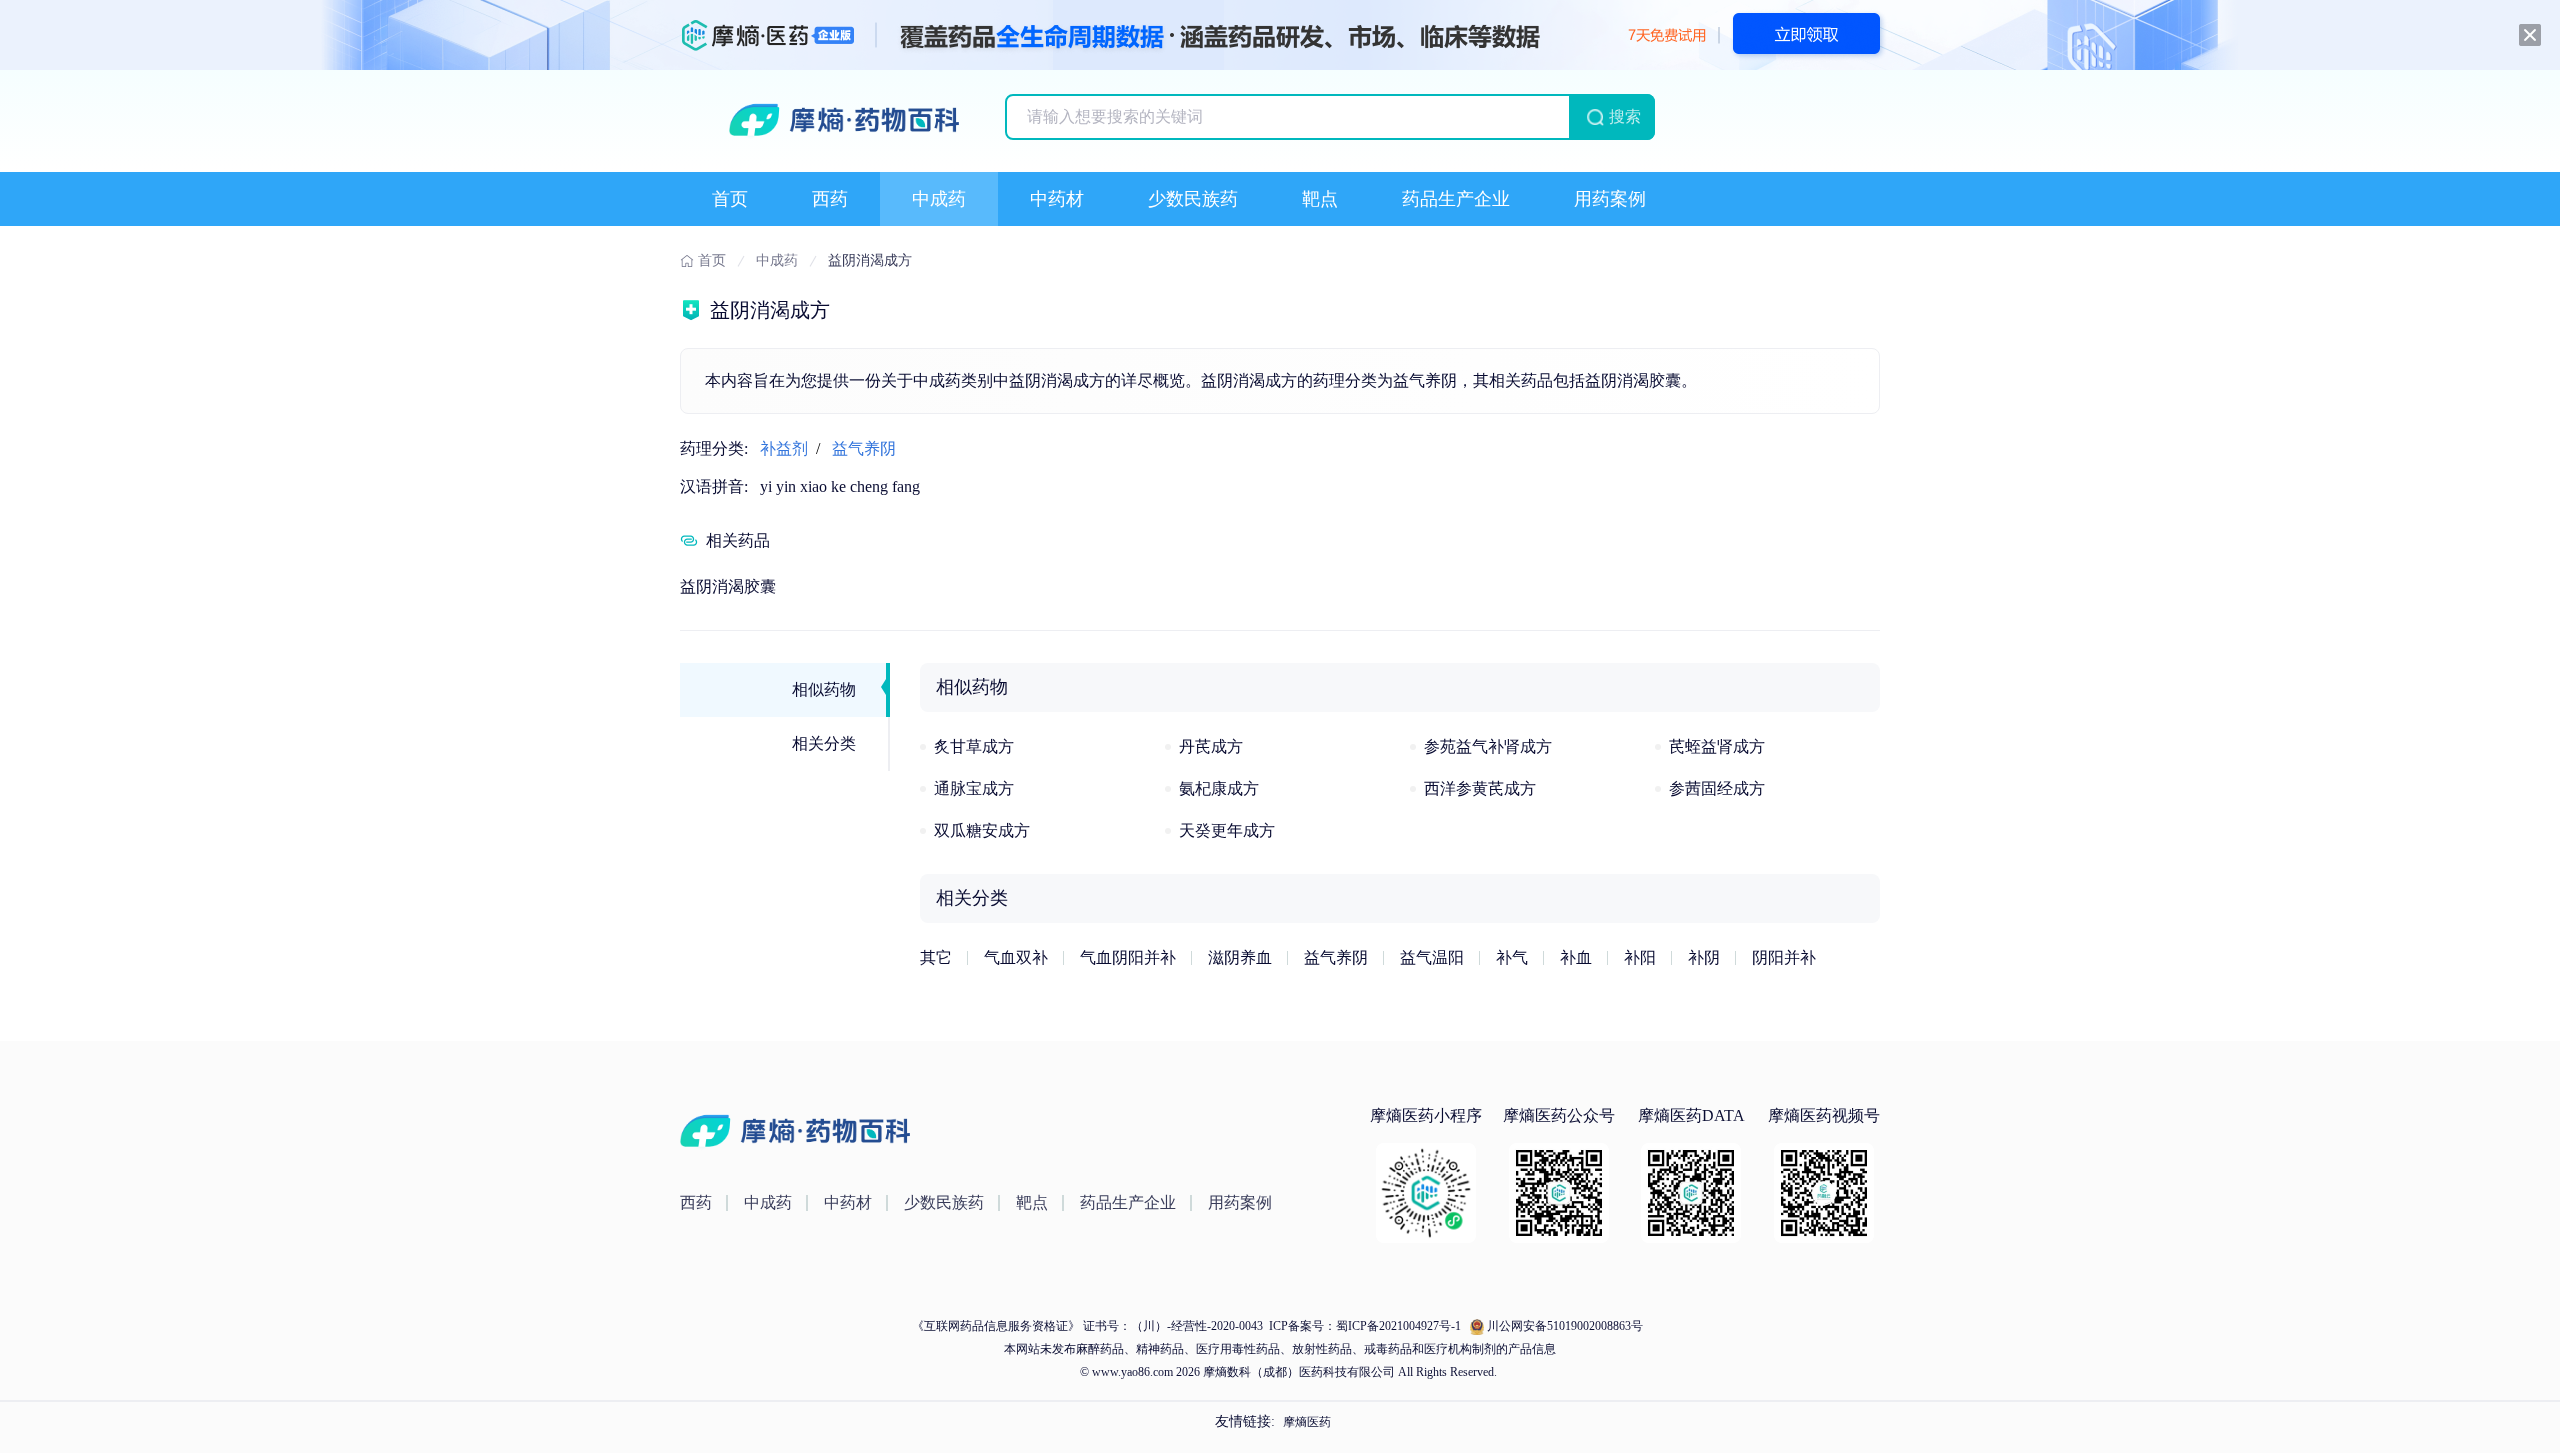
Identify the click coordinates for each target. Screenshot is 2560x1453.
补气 (1512, 957)
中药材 (1057, 199)
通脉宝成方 (974, 788)
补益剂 (784, 448)
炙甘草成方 (974, 746)
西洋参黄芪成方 (1480, 788)
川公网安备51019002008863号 (1565, 1326)
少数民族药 (1193, 199)
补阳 (1640, 957)
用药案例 (1610, 199)
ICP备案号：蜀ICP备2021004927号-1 (1363, 1326)
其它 (936, 957)
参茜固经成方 (1717, 788)
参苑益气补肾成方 (1488, 746)
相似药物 (824, 689)
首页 (730, 199)
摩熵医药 (1307, 1422)
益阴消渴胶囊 (728, 586)
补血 (1576, 957)
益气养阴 (864, 448)
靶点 (1320, 199)
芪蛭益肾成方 (1717, 746)
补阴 (1704, 957)
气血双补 (1016, 957)
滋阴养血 (1240, 957)
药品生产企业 (1456, 199)
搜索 (1625, 116)
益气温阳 (1432, 957)
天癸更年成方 (1227, 830)
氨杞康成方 (1219, 788)
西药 (830, 199)
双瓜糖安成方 (982, 830)
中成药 (939, 199)
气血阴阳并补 (1128, 957)
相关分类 (824, 743)
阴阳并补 (1784, 957)
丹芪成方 (1211, 746)
